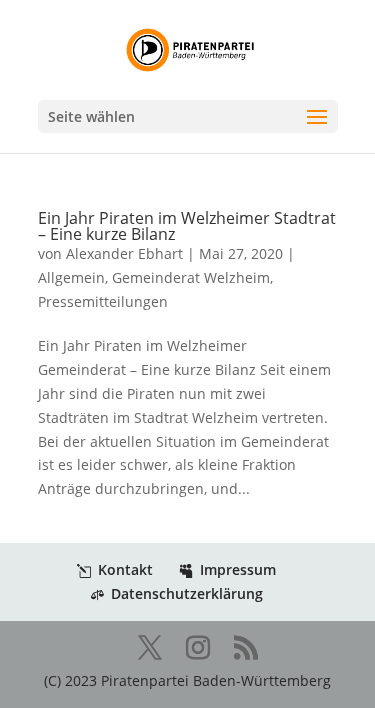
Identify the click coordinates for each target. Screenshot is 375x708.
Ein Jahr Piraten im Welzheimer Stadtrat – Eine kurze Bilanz (187, 226)
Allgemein (71, 277)
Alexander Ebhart (124, 253)
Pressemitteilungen (103, 301)
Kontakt (125, 569)
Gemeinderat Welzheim (191, 277)
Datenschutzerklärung (187, 593)
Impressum (238, 569)
